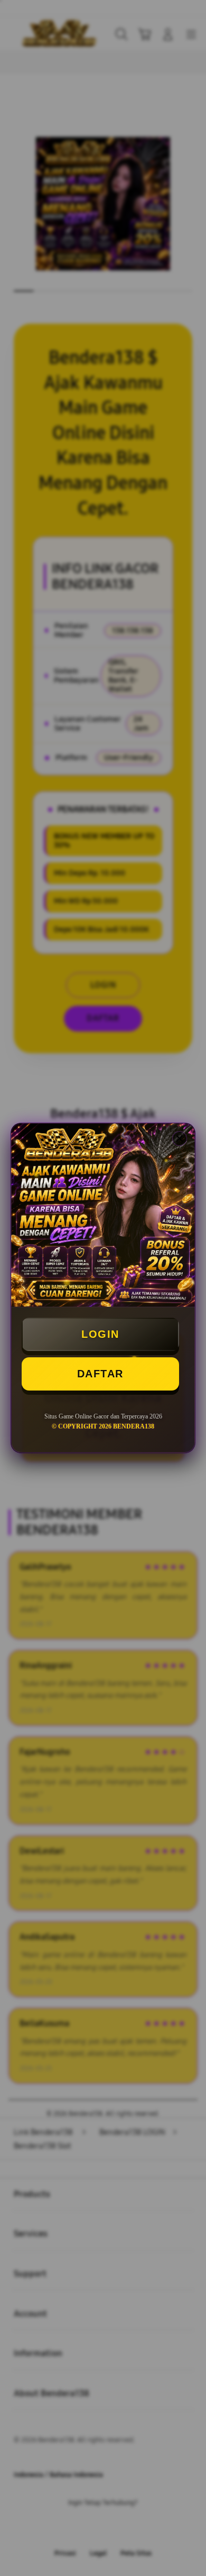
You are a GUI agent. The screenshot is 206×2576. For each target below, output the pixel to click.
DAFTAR (100, 1374)
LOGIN (100, 1334)
